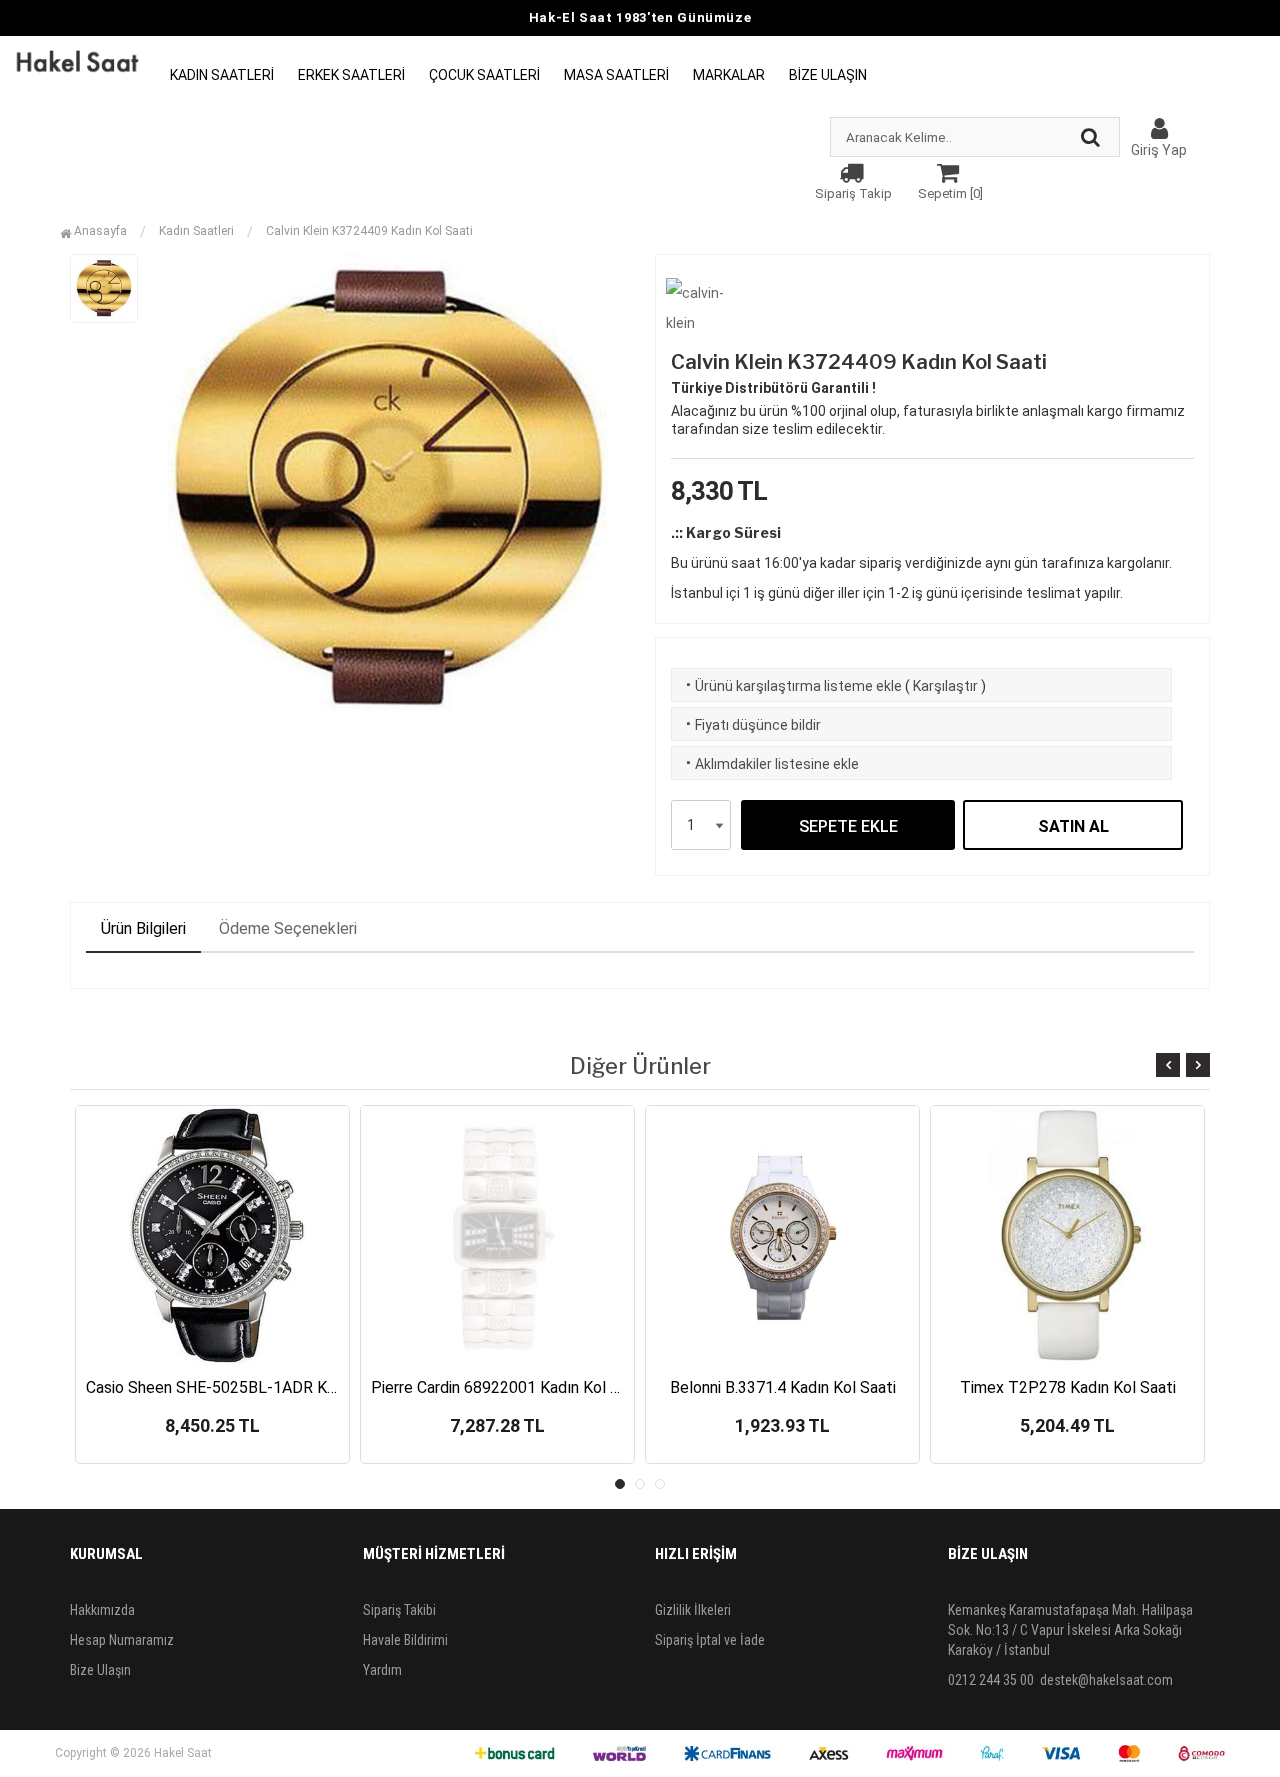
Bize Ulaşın (828, 75)
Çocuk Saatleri (484, 75)
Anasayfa (99, 231)
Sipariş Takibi (399, 1610)
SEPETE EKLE (848, 826)
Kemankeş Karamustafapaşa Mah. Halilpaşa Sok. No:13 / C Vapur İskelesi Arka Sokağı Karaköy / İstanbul (1070, 1630)
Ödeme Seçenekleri (288, 928)
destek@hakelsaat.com (1106, 1680)
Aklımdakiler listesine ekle (770, 764)
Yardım (382, 1670)
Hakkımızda (102, 1610)
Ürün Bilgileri (143, 928)
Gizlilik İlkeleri (693, 1610)
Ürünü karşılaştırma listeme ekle (792, 686)
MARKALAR (729, 75)
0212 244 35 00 (991, 1680)
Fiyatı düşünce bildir (751, 725)
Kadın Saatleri (222, 75)
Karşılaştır (945, 686)
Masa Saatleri (616, 75)
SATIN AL (1073, 826)
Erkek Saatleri (351, 75)
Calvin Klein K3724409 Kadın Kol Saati (369, 231)
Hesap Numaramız (122, 1640)
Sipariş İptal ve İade (710, 1640)
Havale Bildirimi (405, 1640)
